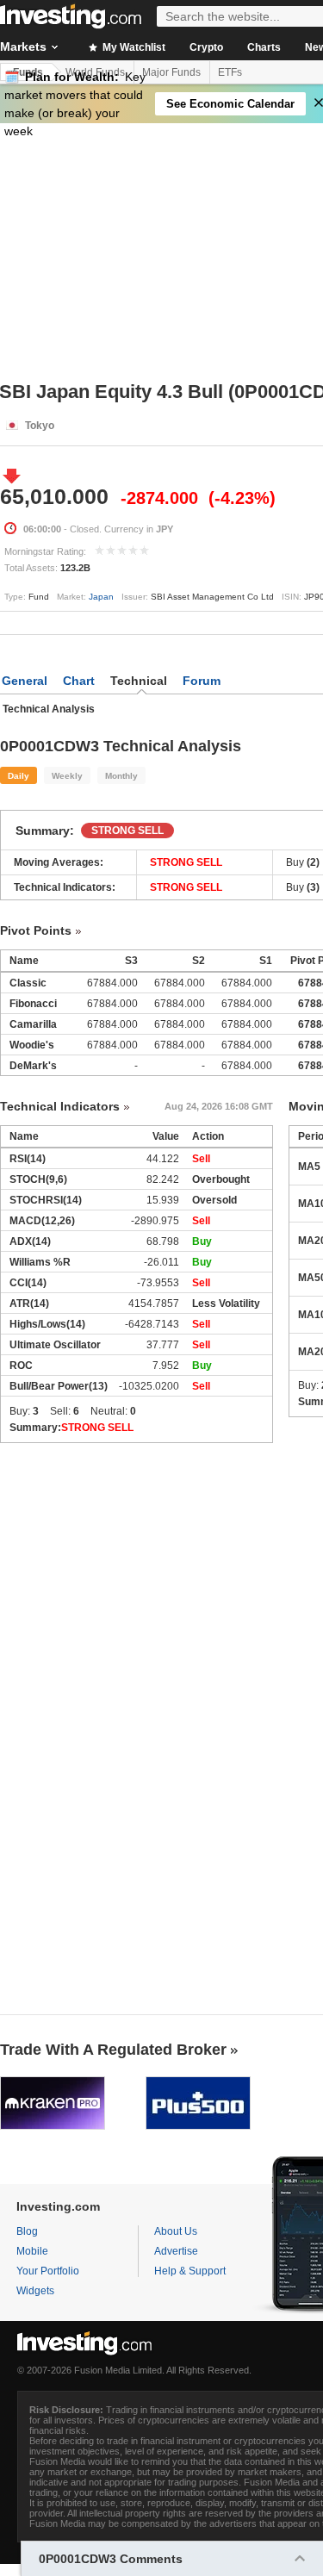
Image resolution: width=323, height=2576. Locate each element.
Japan (101, 597)
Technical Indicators (60, 1106)
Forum (202, 681)
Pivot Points (36, 930)
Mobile (32, 2251)
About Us (176, 2231)
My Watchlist (133, 47)
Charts (264, 47)
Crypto (206, 47)
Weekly (67, 776)
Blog (27, 2231)
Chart (79, 681)
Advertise (176, 2251)
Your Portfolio (48, 2271)
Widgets (35, 2291)
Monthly (121, 776)
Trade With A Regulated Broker (113, 2050)
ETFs (230, 72)
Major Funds (171, 72)
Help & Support (190, 2271)
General (25, 681)
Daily (19, 776)
